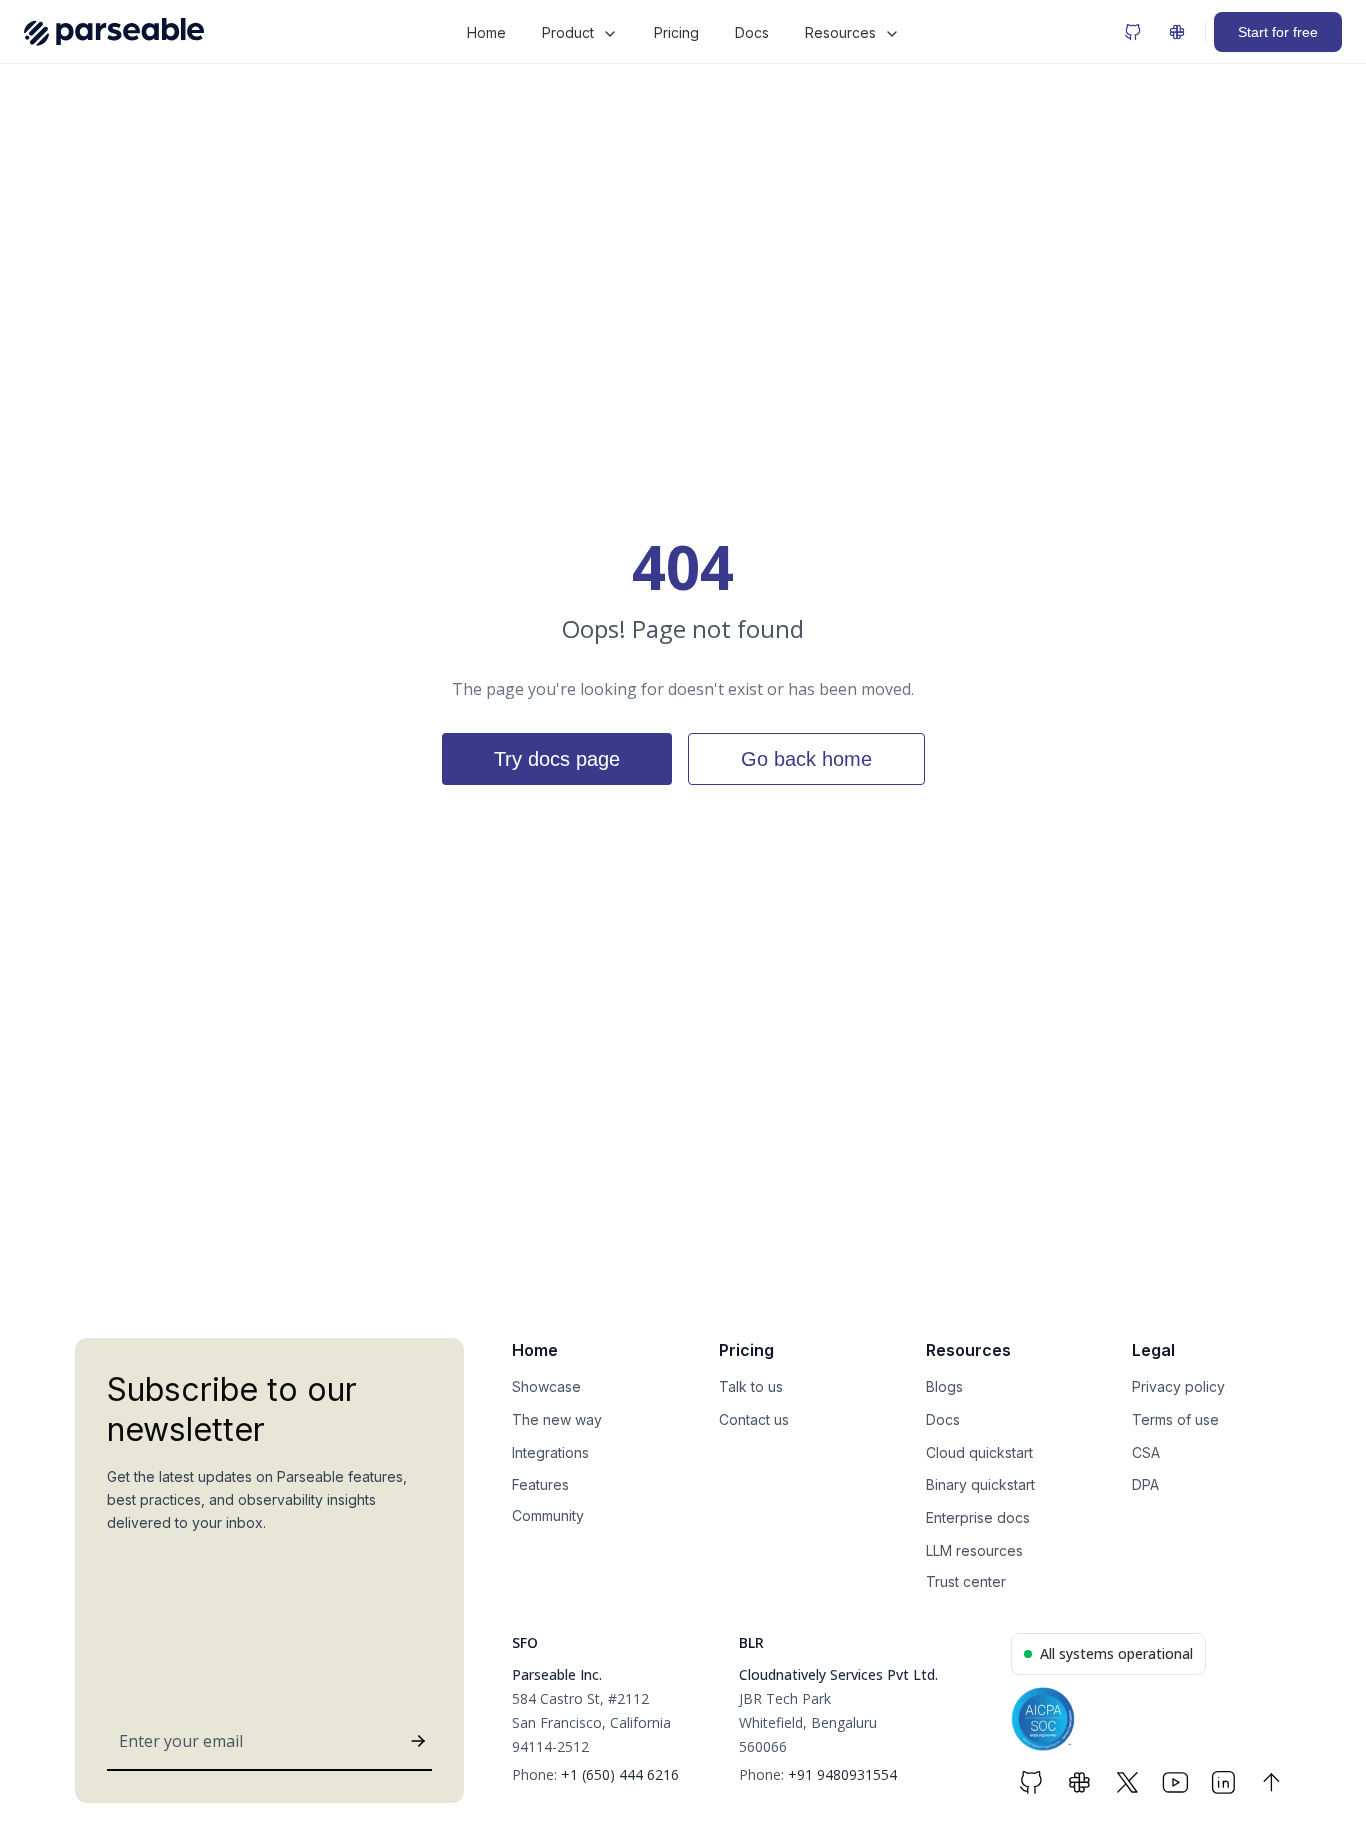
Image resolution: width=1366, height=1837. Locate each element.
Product (568, 32)
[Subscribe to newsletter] (418, 1741)
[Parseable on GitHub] (1031, 1783)
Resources (840, 32)
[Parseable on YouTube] (1175, 1783)
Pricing (676, 32)
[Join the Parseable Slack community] (1079, 1783)
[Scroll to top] (1271, 1783)
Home (486, 32)
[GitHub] (1133, 32)
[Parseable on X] (1127, 1783)
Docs (752, 32)
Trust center (966, 1581)
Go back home (806, 759)
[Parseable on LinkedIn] (1223, 1783)
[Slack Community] (1177, 32)
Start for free (1278, 32)
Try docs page (557, 759)
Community (548, 1515)
